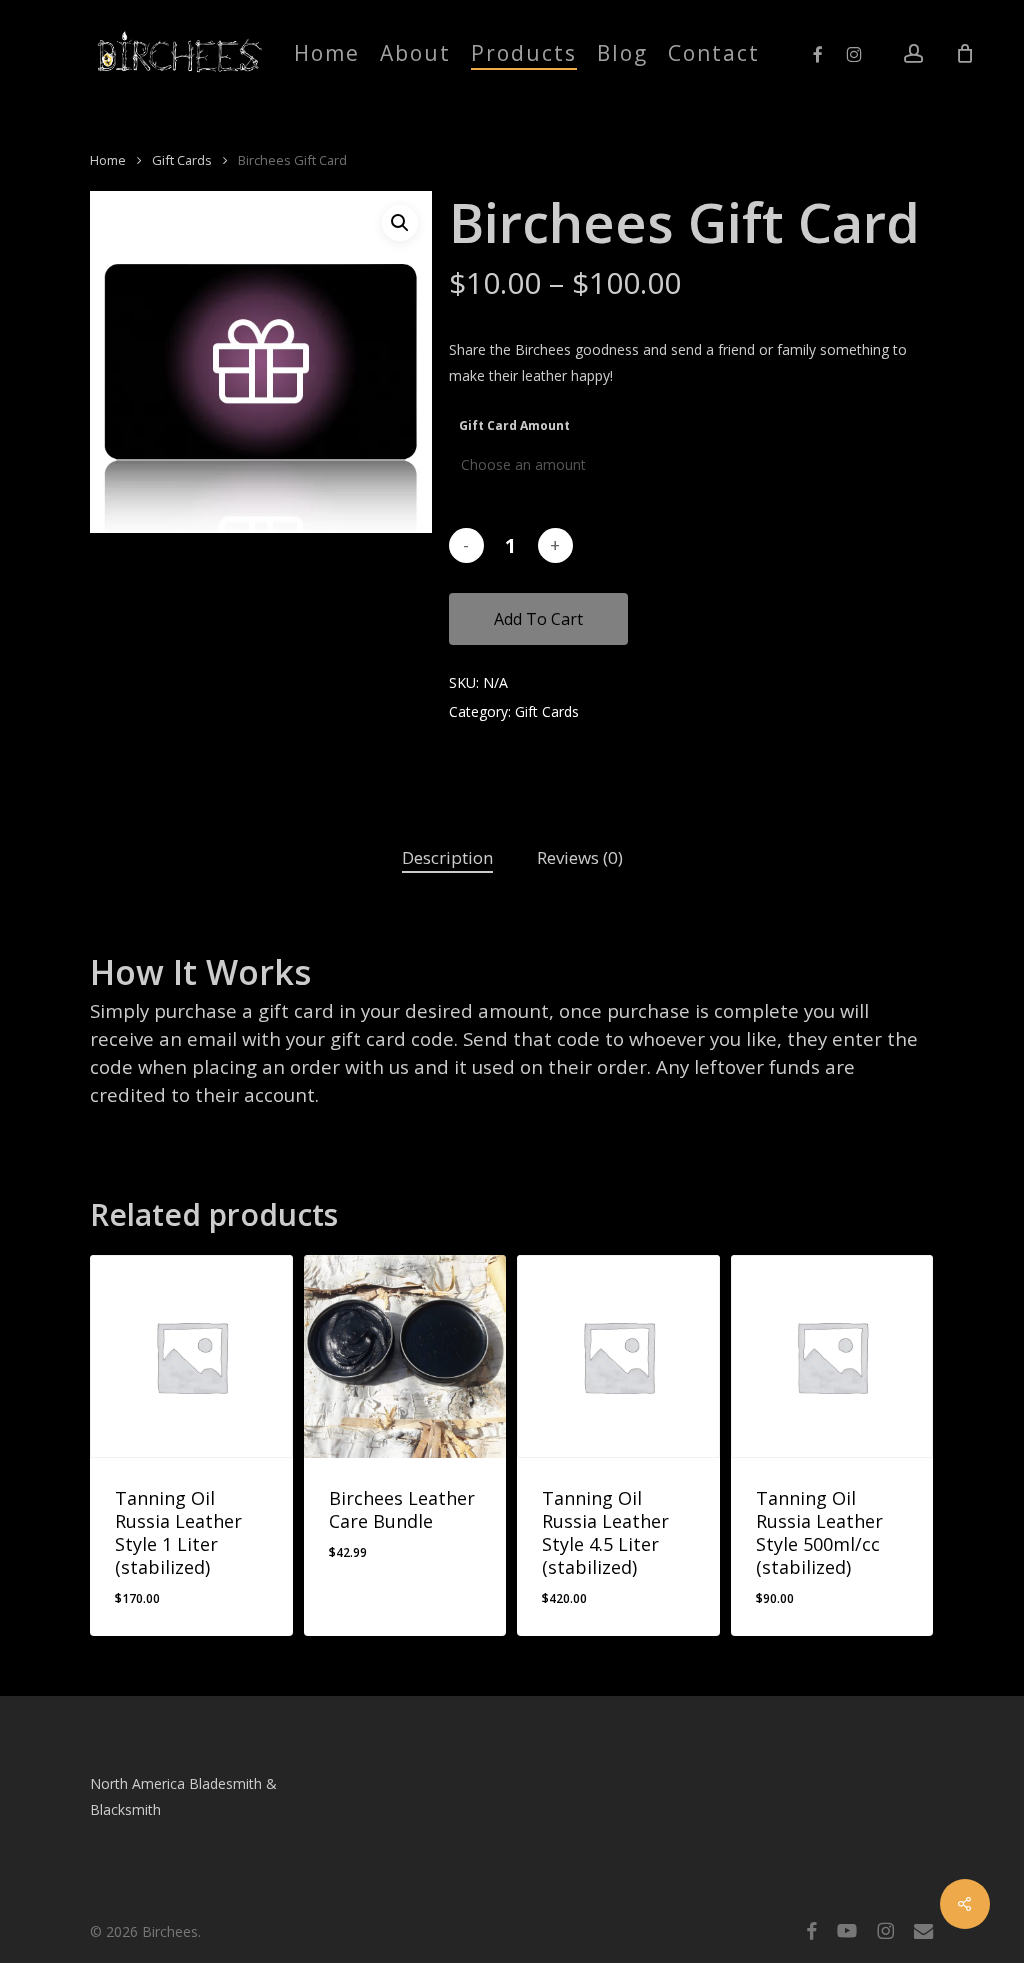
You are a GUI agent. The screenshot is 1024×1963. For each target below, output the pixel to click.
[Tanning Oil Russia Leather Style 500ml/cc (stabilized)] (832, 1356)
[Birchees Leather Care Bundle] (405, 1356)
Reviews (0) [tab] (580, 857)
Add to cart (538, 619)
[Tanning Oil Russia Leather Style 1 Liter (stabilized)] (191, 1356)
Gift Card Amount (514, 425)
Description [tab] (447, 857)
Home (108, 160)
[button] (400, 223)
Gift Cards (182, 160)
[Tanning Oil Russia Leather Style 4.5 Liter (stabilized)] (618, 1356)
